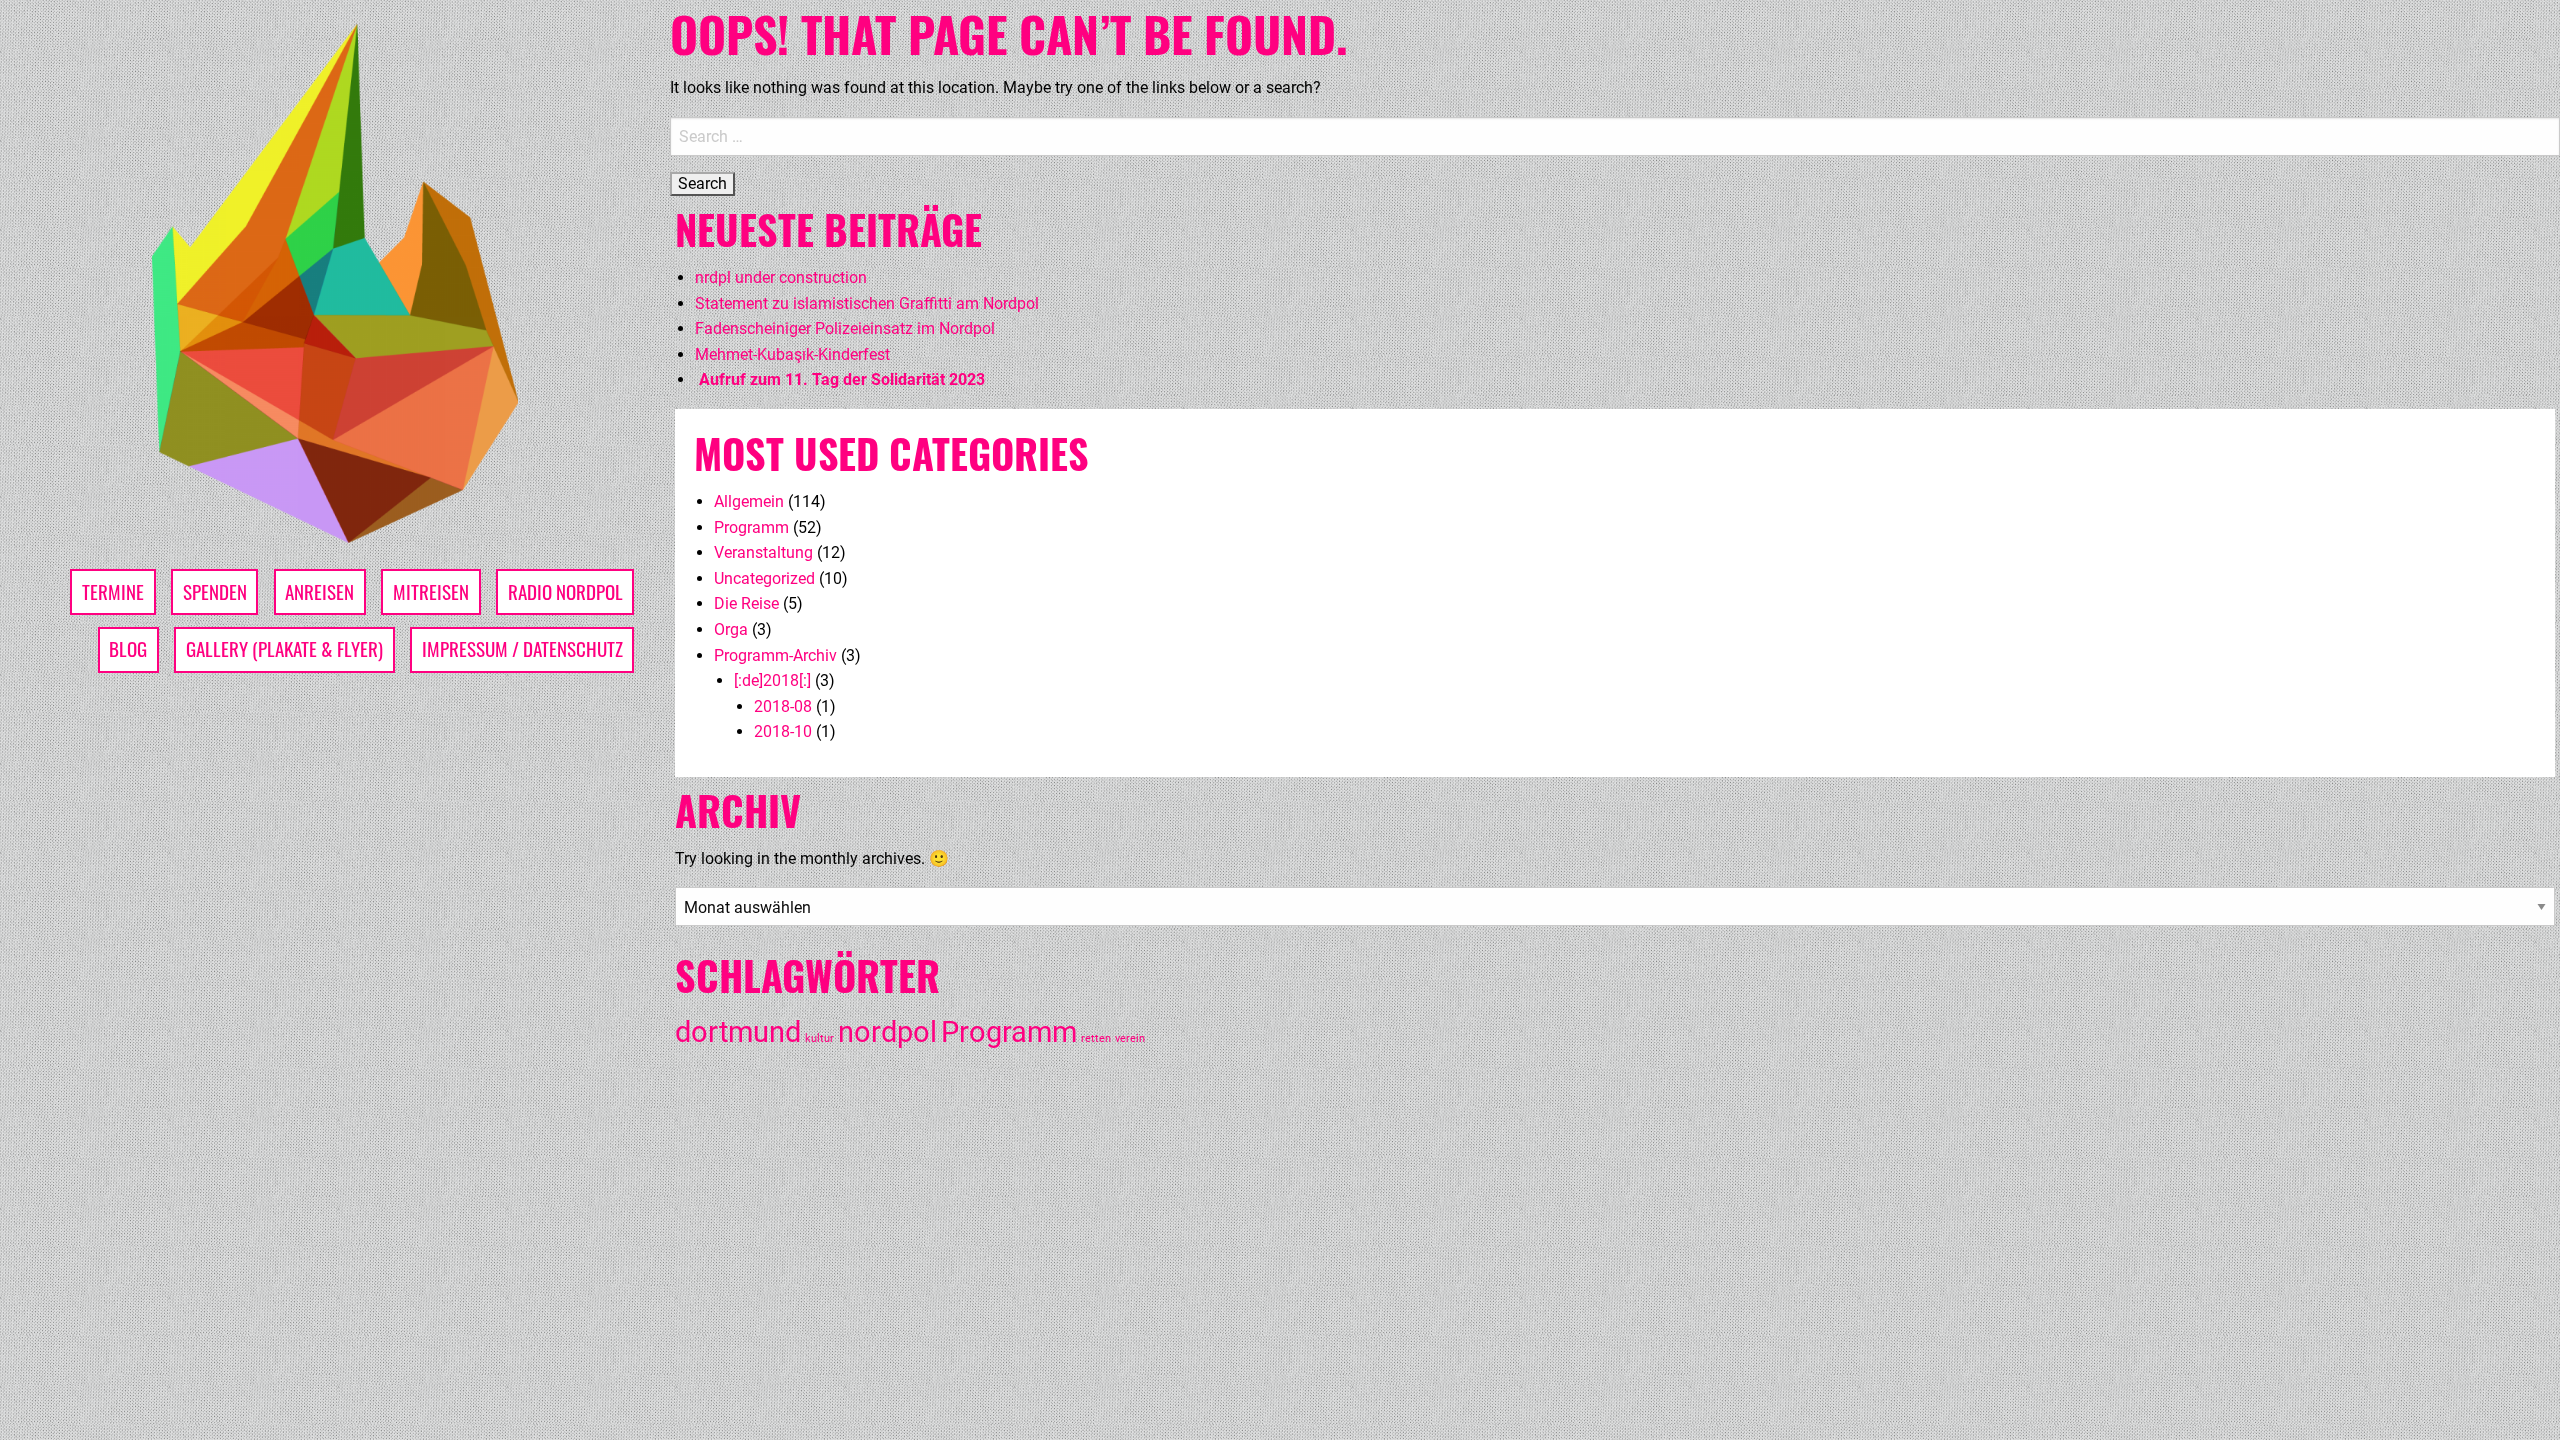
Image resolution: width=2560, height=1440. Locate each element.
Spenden (215, 591)
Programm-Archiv (775, 655)
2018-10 (783, 731)
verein (1130, 1038)
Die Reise (746, 603)
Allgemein (749, 501)
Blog (128, 648)
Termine (113, 591)
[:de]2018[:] (772, 680)
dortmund (738, 1032)
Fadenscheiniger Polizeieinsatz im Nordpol (845, 328)
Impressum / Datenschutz (522, 648)
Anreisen (319, 591)
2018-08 (783, 706)
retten (1096, 1038)
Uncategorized (764, 578)
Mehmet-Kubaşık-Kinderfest (792, 354)
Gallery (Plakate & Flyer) (284, 648)
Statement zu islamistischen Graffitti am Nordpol (867, 303)
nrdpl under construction (781, 277)
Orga (731, 629)
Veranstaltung (763, 552)
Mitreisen (431, 591)
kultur (819, 1038)
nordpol (887, 1032)
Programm (751, 527)
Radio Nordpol (565, 591)
